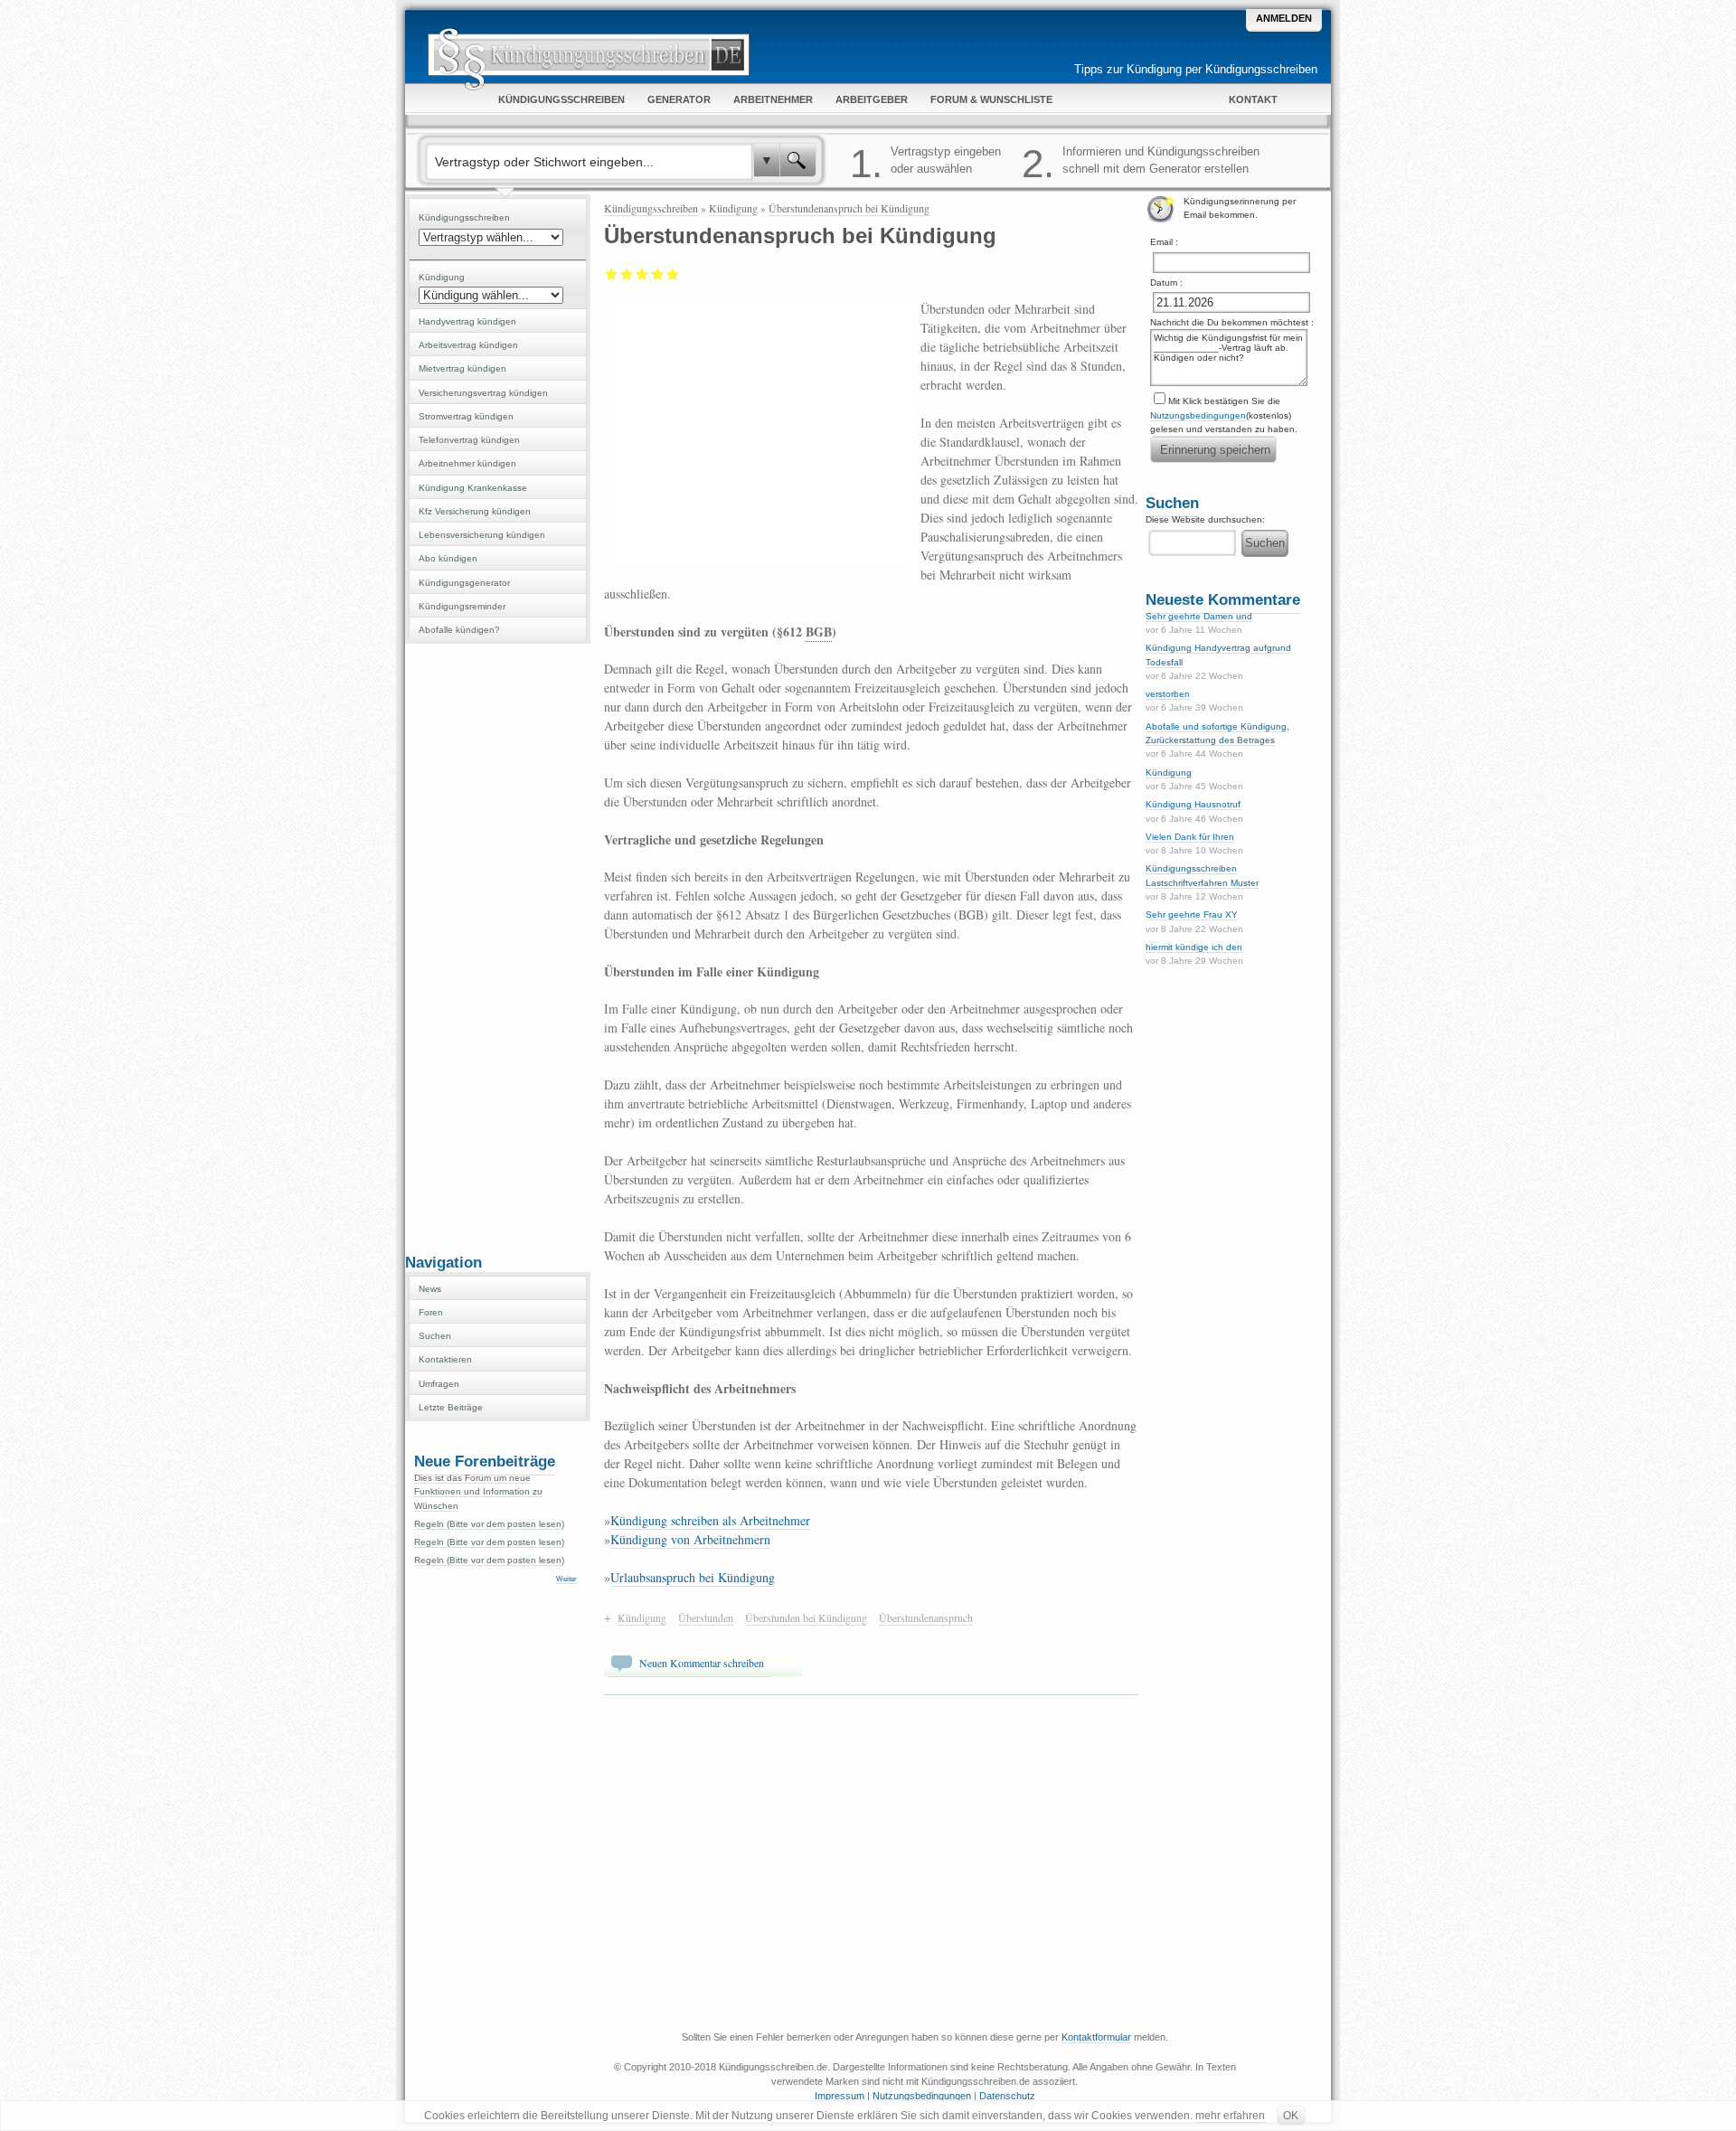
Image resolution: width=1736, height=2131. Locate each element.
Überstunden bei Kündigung (806, 1617)
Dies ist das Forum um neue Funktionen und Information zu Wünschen (478, 1492)
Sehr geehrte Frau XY (1192, 915)
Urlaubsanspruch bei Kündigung (693, 1577)
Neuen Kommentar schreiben (702, 1663)
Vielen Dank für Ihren (1190, 837)
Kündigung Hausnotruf (1193, 804)
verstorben (1168, 694)
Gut (658, 274)
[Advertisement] (497, 947)
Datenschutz (1007, 2096)
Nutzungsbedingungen (1198, 415)
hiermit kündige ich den (1194, 947)
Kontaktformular (1096, 2037)
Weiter (566, 1579)
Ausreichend (627, 274)
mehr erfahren (1230, 2116)
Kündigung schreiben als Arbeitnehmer (710, 1520)
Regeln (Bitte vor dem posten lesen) (489, 1524)
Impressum (840, 2096)
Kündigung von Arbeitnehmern (690, 1539)
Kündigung (733, 208)
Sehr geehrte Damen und (1199, 616)
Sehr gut (673, 274)
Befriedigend (642, 274)
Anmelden (1284, 18)
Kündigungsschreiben (651, 208)
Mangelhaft (612, 274)
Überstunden (706, 1617)
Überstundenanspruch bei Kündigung (849, 208)
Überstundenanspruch (926, 1617)
